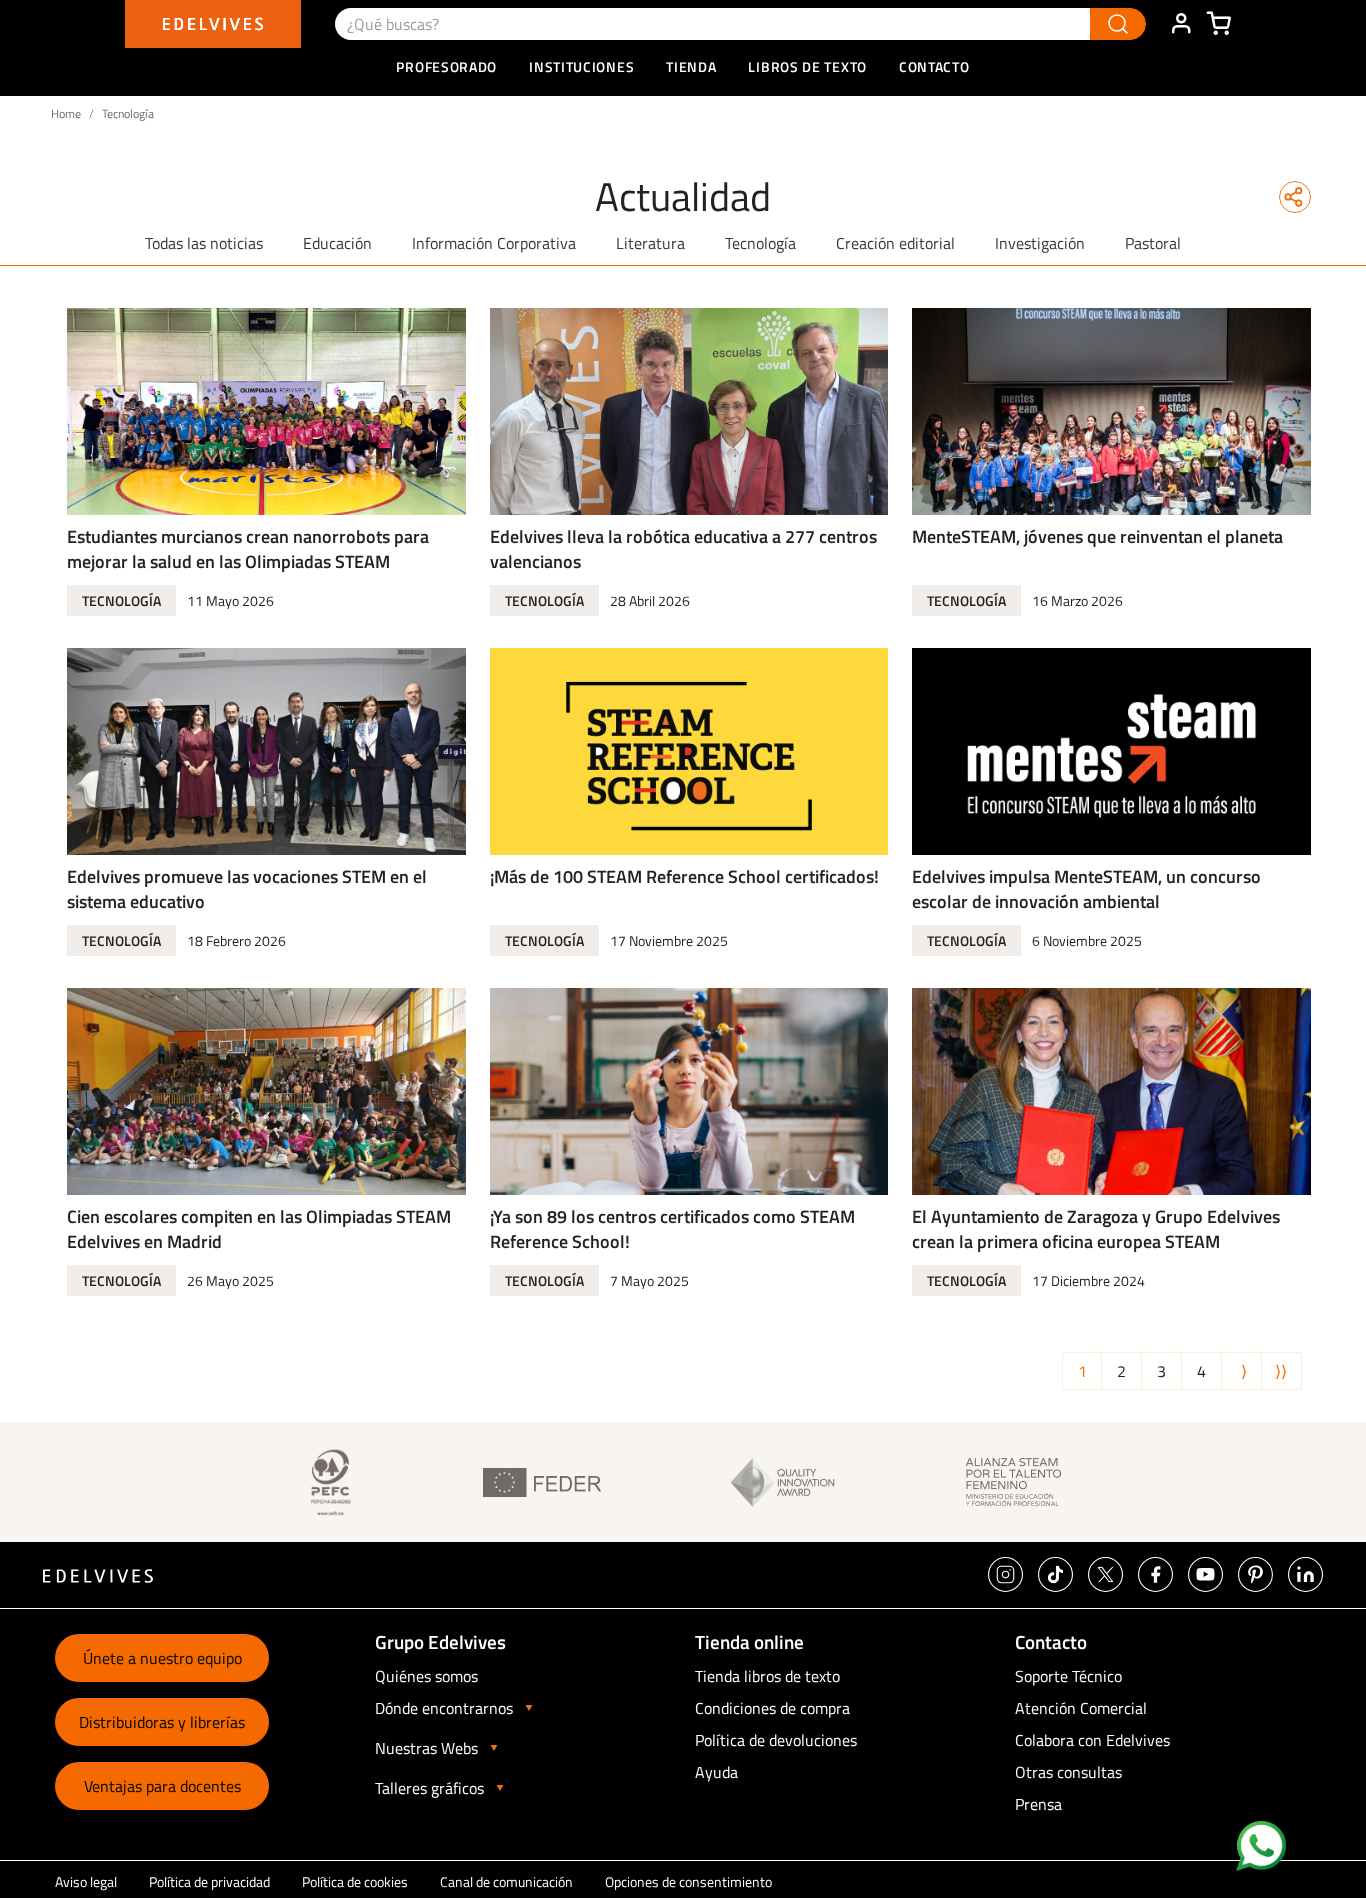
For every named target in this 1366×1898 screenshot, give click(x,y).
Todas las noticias (204, 243)
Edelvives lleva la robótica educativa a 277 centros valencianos (683, 549)
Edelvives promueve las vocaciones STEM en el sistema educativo (247, 889)
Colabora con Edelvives (1092, 1740)
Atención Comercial (1081, 1708)
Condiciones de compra (772, 1708)
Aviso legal (86, 1881)
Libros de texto (807, 66)
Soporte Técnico (1068, 1676)
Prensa (1038, 1804)
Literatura (650, 243)
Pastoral (1153, 243)
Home (66, 113)
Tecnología (760, 243)
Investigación (1040, 243)
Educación (337, 243)
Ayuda (716, 1772)
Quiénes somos (426, 1676)
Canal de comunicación (506, 1881)
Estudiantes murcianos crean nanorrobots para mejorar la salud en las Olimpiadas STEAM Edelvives (248, 561)
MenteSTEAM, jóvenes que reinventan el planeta (1097, 536)
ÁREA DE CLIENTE (1181, 24)
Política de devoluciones (776, 1740)
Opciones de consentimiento (688, 1881)
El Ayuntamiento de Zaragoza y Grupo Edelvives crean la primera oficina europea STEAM (1096, 1229)
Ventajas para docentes (162, 1786)
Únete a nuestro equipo (162, 1658)
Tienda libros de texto (767, 1676)
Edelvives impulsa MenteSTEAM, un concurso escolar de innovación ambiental (1086, 889)
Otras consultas (1068, 1772)
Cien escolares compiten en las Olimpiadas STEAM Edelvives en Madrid (259, 1229)
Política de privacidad (209, 1881)
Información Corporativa (494, 243)
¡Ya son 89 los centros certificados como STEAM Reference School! (672, 1229)
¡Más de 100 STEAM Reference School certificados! (684, 876)
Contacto (934, 66)
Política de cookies (355, 1881)
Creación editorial (895, 243)
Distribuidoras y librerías (162, 1722)
